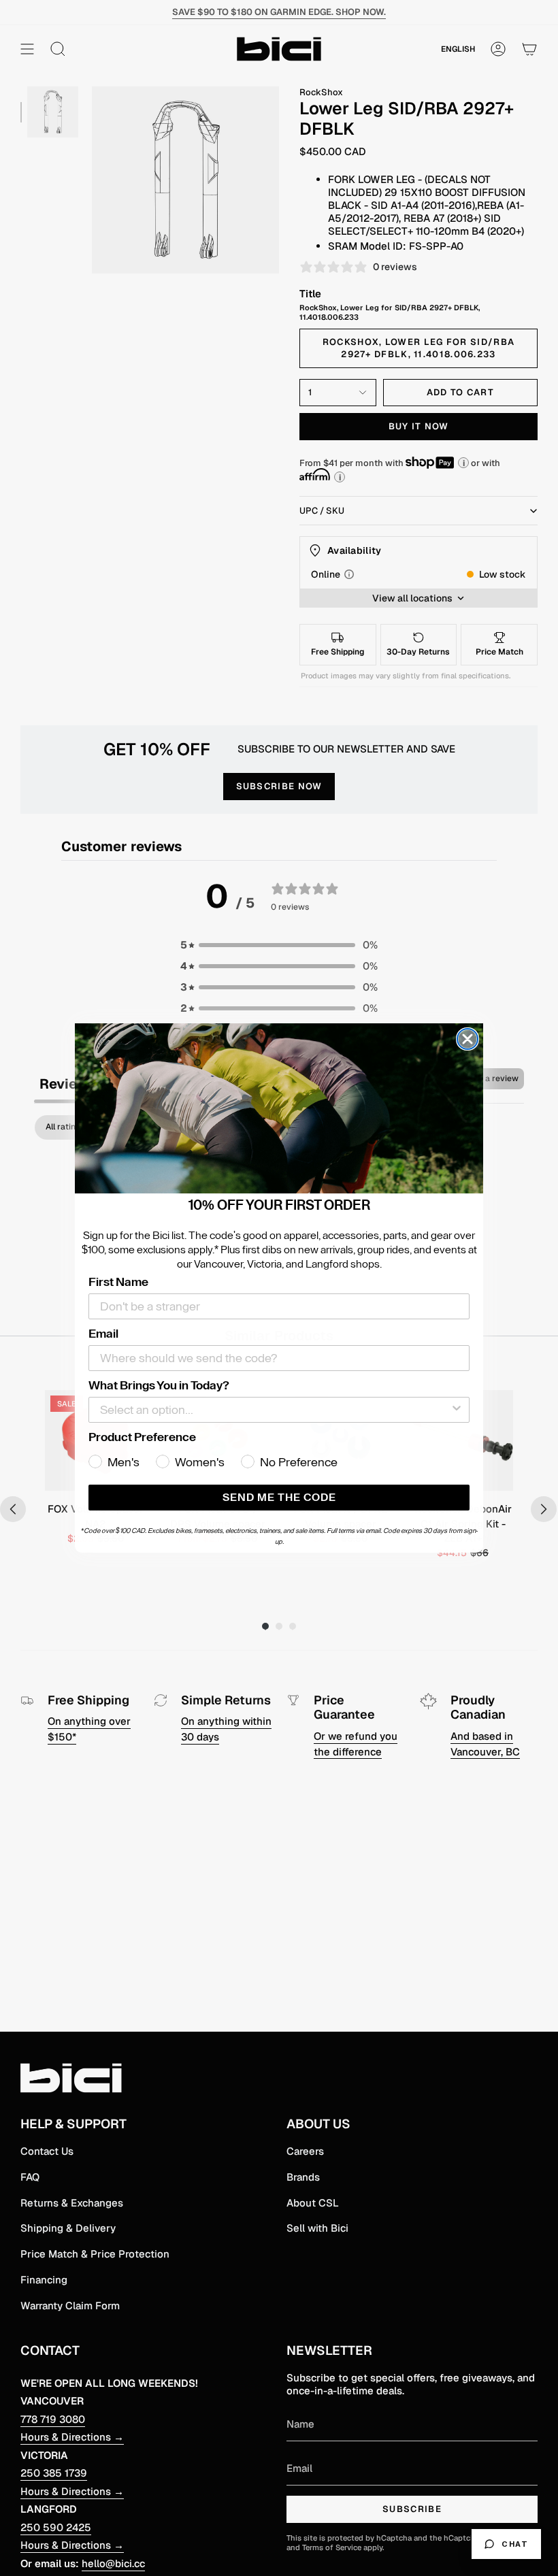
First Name (118, 1282)
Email (103, 1334)
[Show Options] (457, 1410)
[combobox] (275, 1410)
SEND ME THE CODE (279, 1498)
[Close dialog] (467, 1039)
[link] (279, 1108)
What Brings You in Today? (159, 1385)
